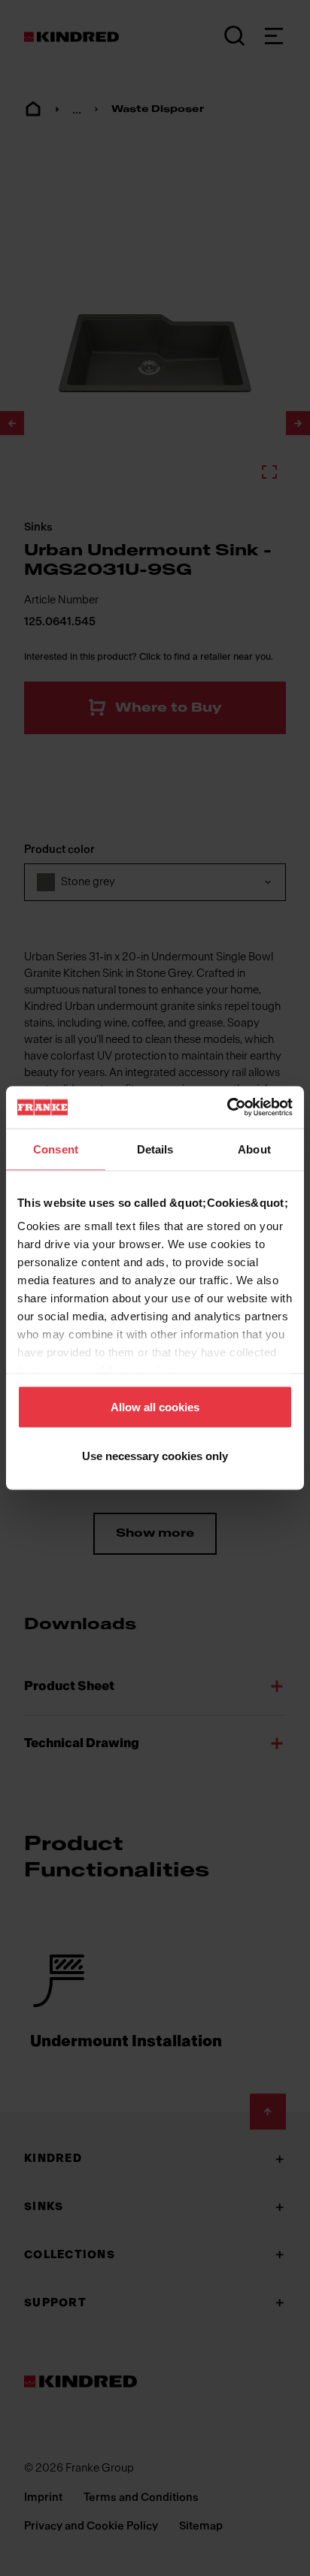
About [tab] (254, 1149)
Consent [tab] (56, 1149)
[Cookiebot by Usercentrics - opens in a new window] (227, 1108)
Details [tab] (155, 1149)
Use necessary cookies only (155, 1456)
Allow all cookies (155, 1406)
